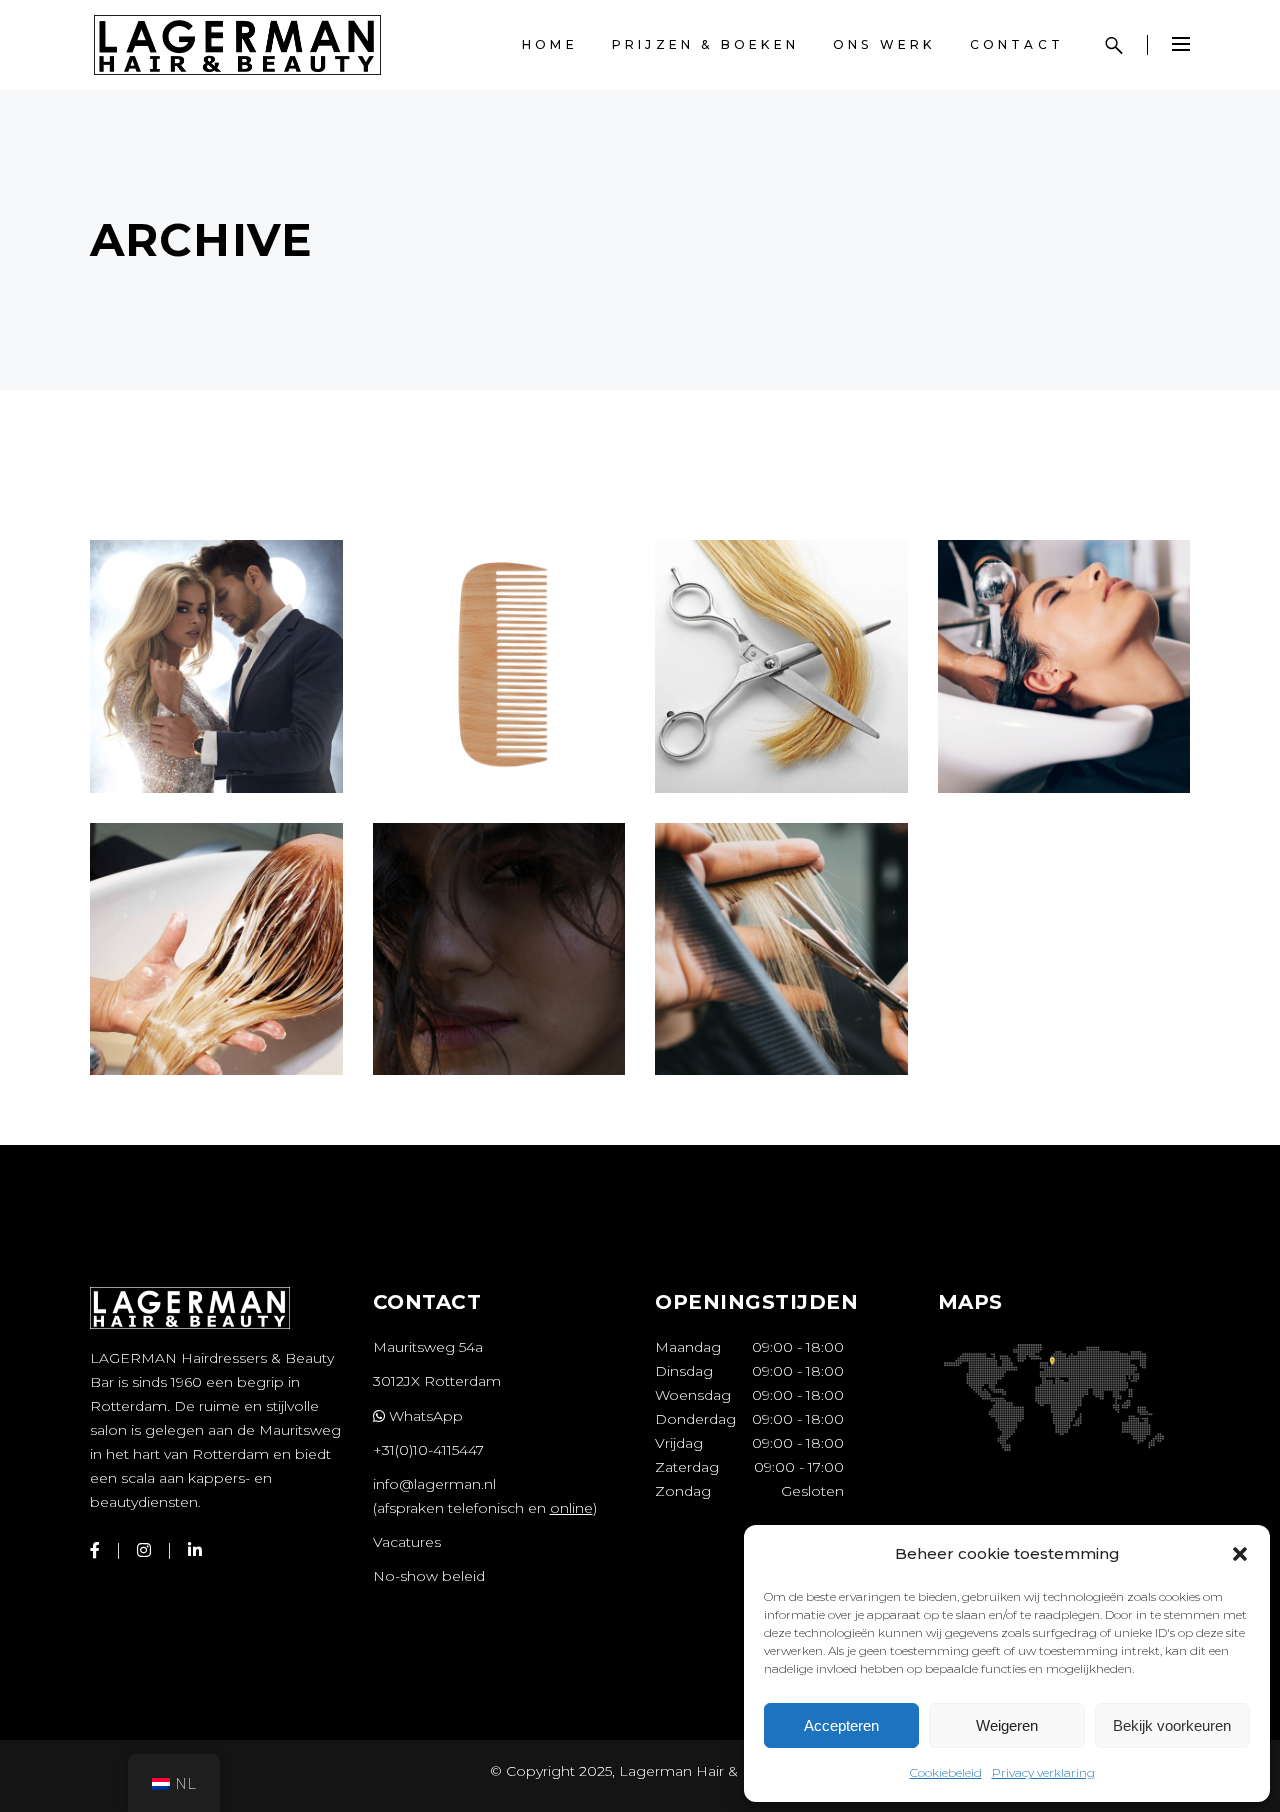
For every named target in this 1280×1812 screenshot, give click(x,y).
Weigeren (1007, 1725)
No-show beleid (429, 1576)
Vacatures (407, 1542)
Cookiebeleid (946, 1772)
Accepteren (841, 1725)
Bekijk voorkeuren (1172, 1725)
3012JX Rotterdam (437, 1381)
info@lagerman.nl (434, 1484)
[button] (1240, 1554)
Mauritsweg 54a (428, 1347)
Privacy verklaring (1043, 1772)
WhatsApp (424, 1416)
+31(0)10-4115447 (428, 1450)
